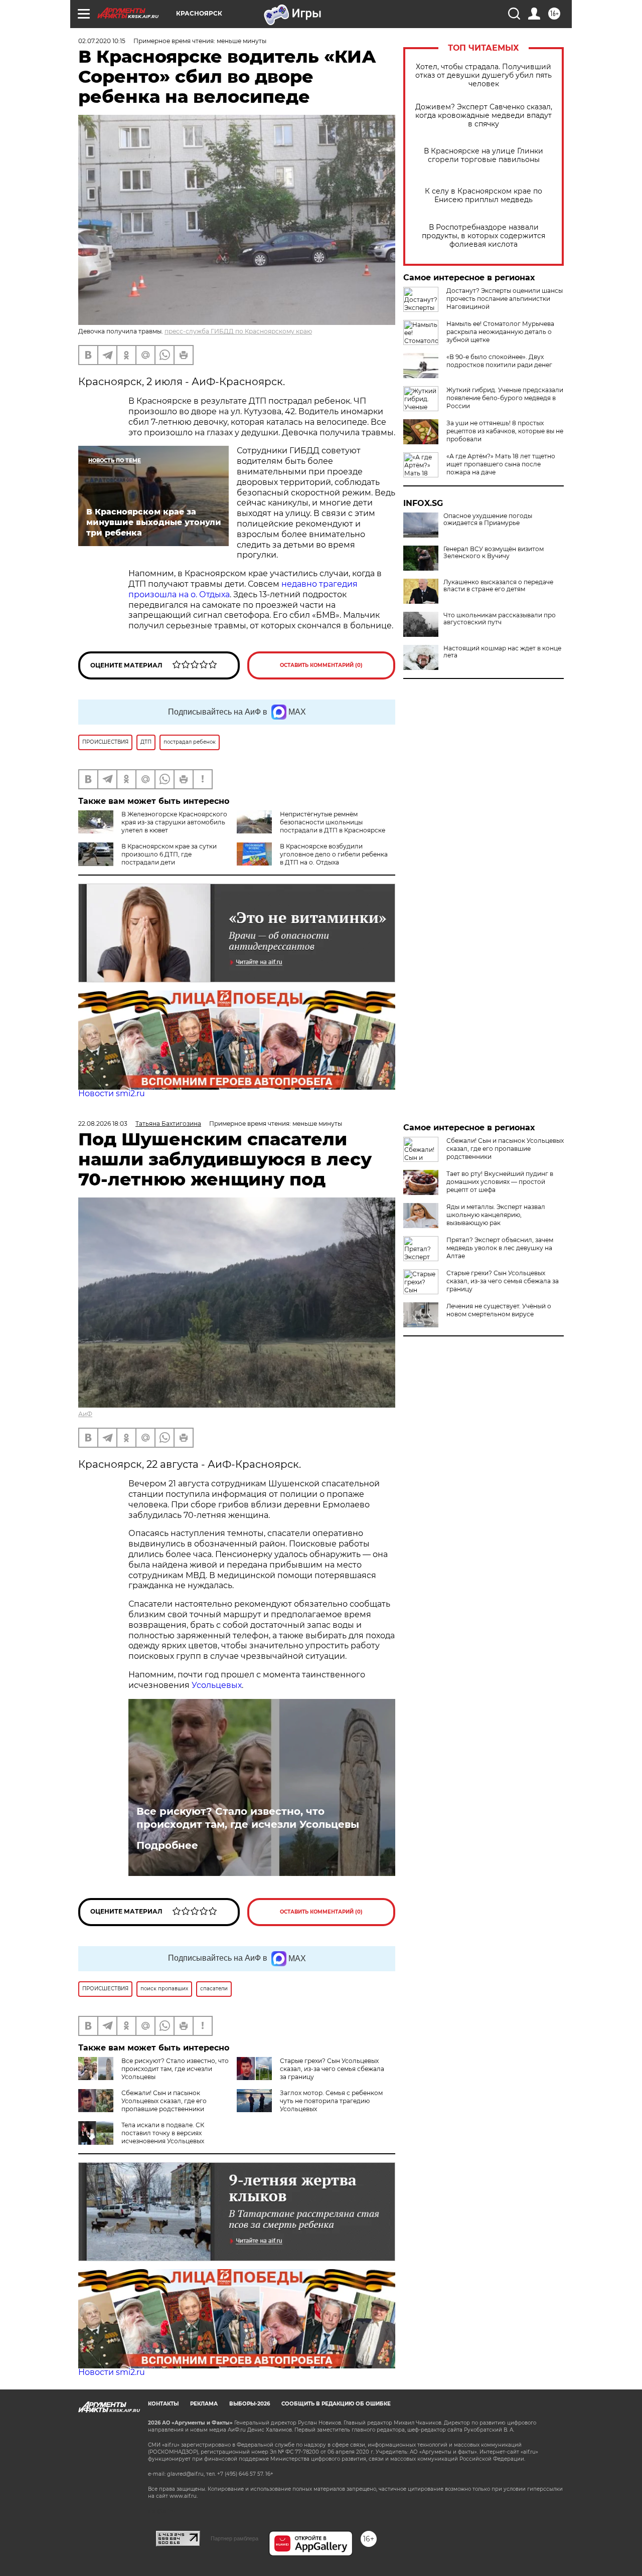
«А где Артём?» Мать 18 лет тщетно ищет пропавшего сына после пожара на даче (501, 464)
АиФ (85, 1414)
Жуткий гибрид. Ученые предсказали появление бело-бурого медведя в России (505, 398)
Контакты (163, 2404)
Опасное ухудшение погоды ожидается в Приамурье (488, 520)
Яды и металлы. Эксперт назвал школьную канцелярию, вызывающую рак (496, 1215)
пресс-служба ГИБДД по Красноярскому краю (238, 331)
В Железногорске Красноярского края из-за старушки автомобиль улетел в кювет (174, 822)
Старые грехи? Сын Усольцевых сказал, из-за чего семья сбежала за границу (332, 2069)
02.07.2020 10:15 (102, 41)
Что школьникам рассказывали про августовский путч (500, 619)
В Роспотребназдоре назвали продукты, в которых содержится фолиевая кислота (484, 236)
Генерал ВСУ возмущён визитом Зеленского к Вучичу (494, 553)
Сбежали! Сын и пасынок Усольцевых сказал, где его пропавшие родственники (164, 2101)
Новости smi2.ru (112, 1093)
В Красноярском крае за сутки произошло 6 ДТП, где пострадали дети (169, 854)
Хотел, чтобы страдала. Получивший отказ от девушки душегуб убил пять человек (484, 75)
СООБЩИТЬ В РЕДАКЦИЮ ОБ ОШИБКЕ (336, 2404)
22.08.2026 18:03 (103, 1124)
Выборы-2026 (250, 2404)
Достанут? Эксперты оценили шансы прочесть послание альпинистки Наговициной (505, 299)
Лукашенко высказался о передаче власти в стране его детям (498, 586)
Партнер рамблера (234, 2538)
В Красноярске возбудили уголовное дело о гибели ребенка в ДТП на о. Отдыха (334, 854)
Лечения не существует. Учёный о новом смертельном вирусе (499, 1310)
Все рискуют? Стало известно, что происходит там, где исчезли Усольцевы (248, 1818)
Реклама (204, 2404)
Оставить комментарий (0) (321, 665)
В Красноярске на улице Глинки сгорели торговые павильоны (484, 155)
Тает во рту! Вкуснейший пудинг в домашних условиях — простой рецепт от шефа (500, 1182)
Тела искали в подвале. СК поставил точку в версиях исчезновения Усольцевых (163, 2133)
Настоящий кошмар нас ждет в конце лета (502, 652)
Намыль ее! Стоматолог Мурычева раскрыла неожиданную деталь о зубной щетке (500, 332)
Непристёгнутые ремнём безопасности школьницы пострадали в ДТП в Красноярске (333, 822)
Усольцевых (217, 1685)
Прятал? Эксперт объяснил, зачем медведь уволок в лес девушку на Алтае (500, 1248)
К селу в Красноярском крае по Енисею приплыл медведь (484, 196)
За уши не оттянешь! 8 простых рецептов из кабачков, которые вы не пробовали (505, 431)
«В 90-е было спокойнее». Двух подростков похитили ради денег (499, 361)
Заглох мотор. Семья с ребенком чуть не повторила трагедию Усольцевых (331, 2101)
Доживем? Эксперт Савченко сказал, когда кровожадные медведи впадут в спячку (484, 116)
